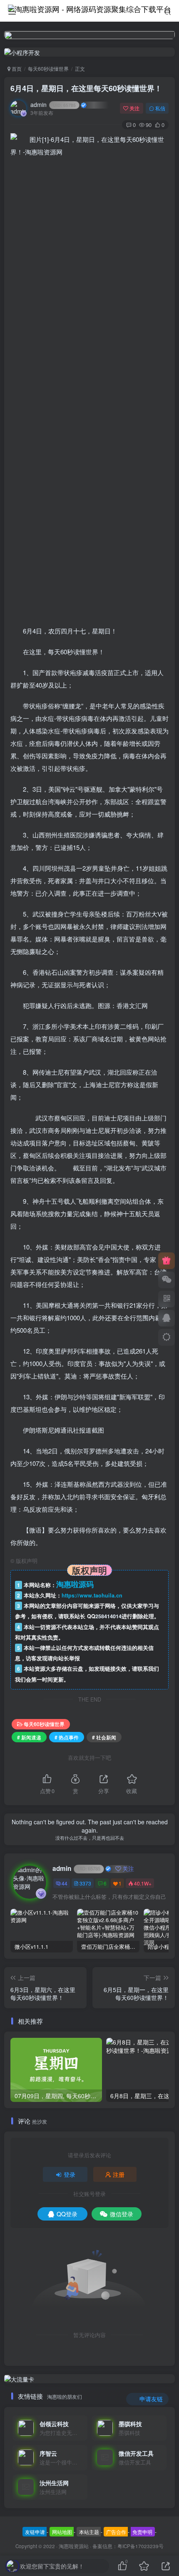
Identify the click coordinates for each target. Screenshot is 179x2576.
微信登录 (122, 2214)
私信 (160, 108)
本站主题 (89, 2532)
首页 (16, 68)
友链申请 (35, 2532)
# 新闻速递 (29, 1737)
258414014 (108, 1616)
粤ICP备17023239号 (140, 2546)
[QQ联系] (167, 1318)
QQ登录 (67, 2214)
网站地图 (62, 2532)
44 (65, 1883)
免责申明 (142, 2532)
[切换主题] (167, 1337)
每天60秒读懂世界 (48, 68)
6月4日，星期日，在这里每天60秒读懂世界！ (86, 88)
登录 (70, 2174)
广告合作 (116, 2532)
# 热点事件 (67, 1737)
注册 (119, 2174)
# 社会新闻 (104, 1737)
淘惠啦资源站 (74, 2546)
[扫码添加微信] (167, 1280)
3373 (85, 1883)
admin (53, 104)
